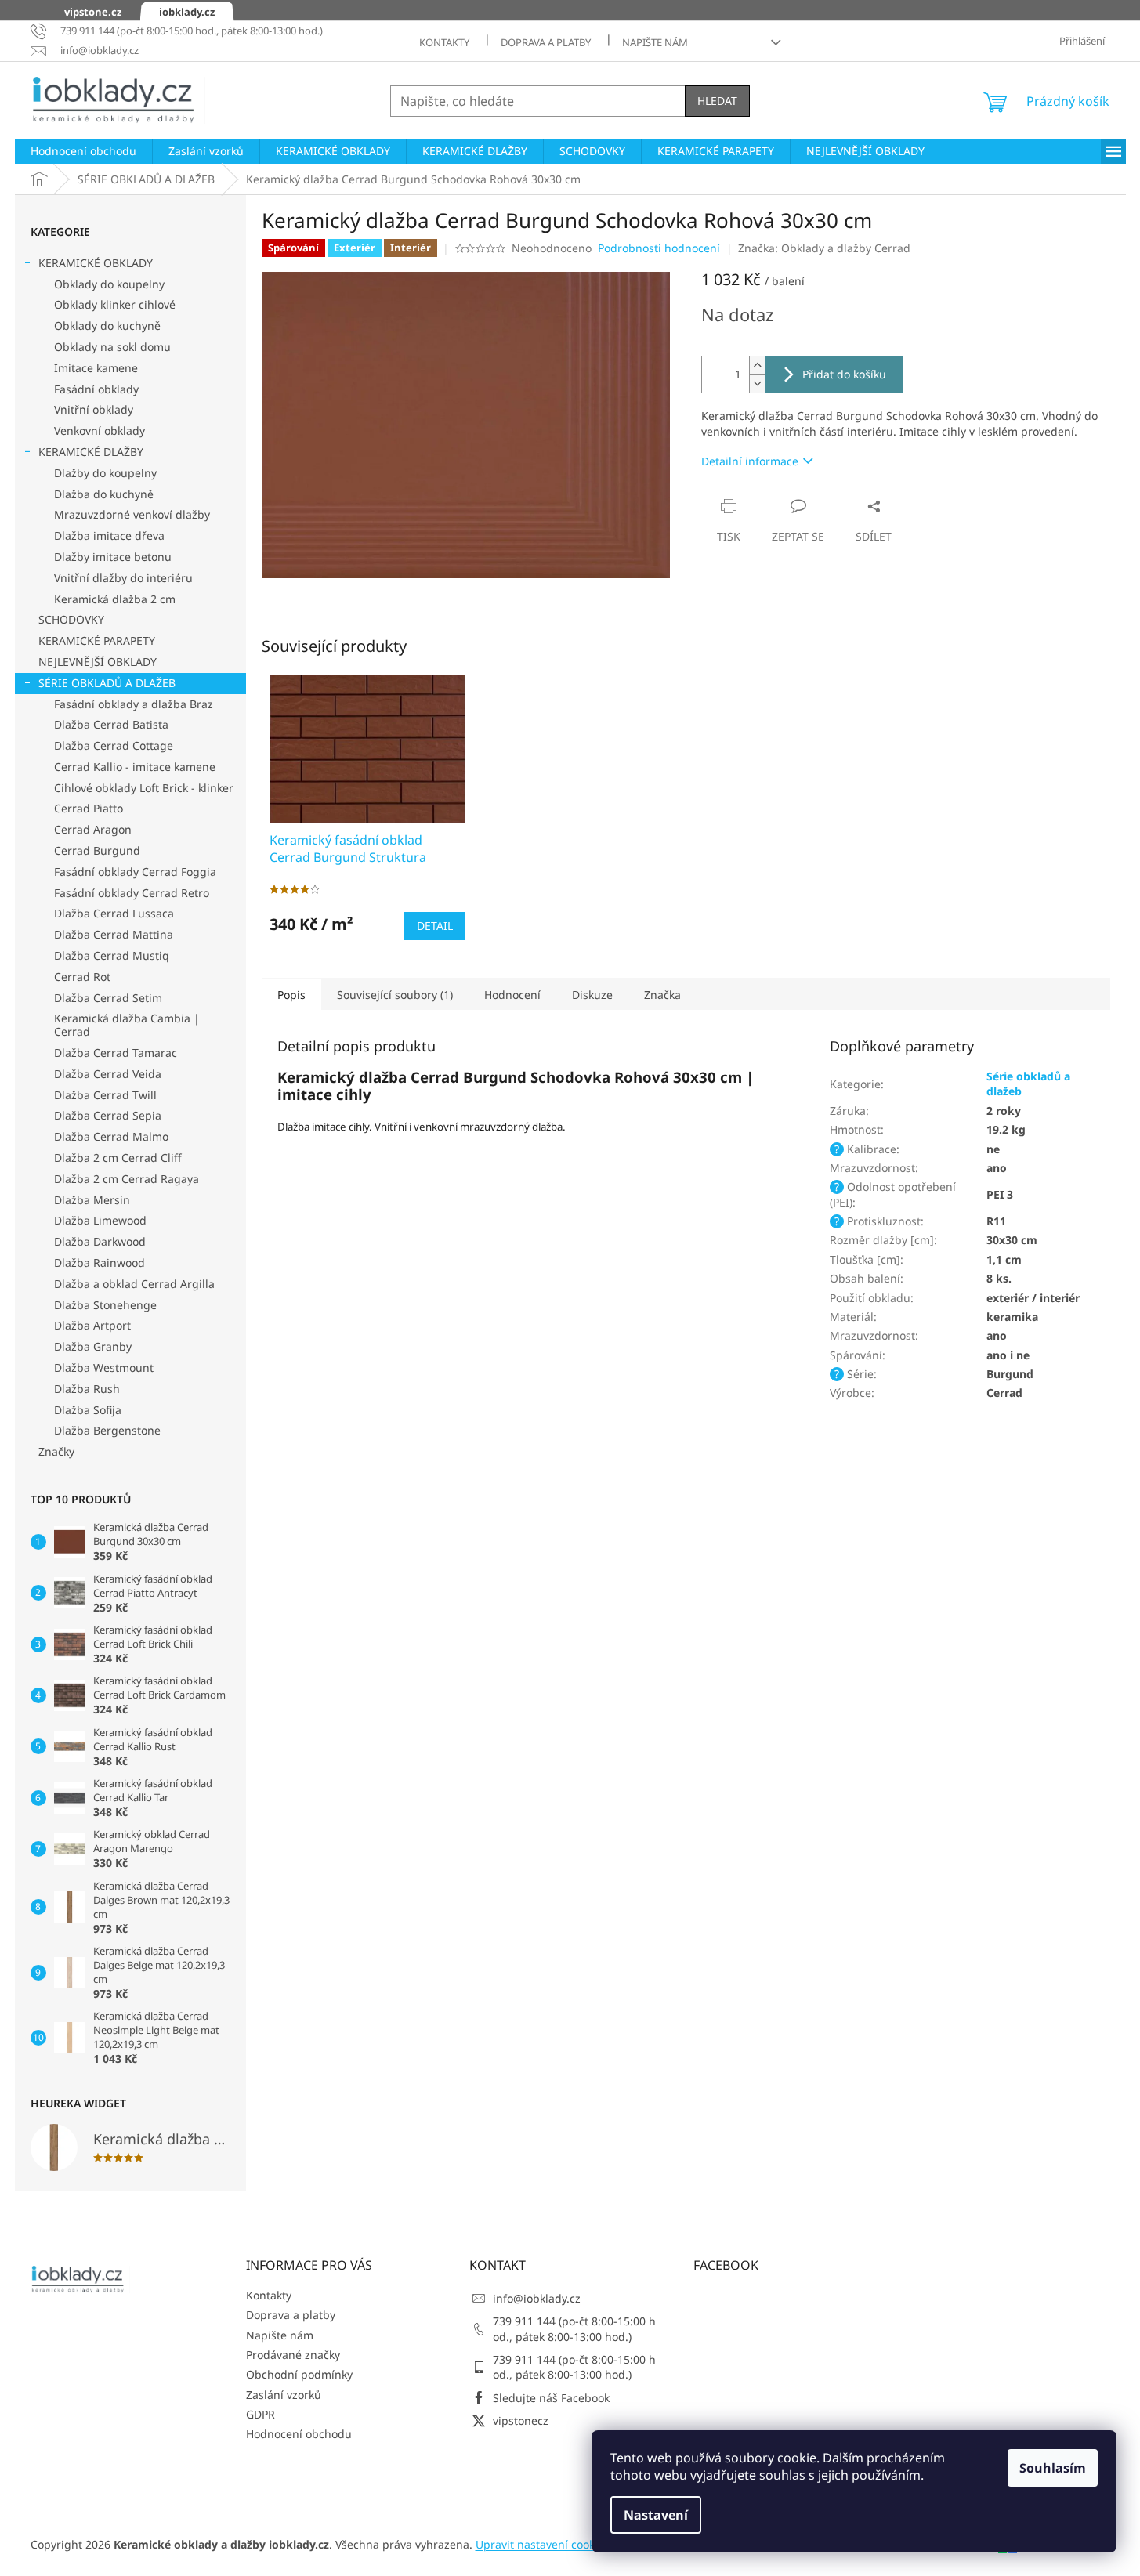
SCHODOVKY (71, 619)
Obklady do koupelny (109, 284)
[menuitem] (83, 151)
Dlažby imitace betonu (113, 557)
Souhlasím (1053, 2468)
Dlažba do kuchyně (104, 494)
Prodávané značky (293, 2355)
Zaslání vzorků (284, 2395)
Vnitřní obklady (94, 409)
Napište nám (655, 42)
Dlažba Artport (92, 1325)
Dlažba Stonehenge (105, 1305)
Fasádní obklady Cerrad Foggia (135, 872)
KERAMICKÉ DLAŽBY (91, 452)
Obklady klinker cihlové (115, 304)
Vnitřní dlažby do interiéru (123, 578)
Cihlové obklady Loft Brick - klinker (144, 788)
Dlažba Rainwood (100, 1263)
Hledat (717, 101)
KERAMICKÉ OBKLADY (96, 263)
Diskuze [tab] (592, 995)
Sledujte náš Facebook (551, 2398)
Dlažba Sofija (88, 1410)
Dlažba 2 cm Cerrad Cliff (118, 1158)
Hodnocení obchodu (299, 2434)
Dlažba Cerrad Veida (108, 1074)
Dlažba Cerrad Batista (111, 724)
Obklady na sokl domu (112, 347)
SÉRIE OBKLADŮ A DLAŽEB (107, 683)
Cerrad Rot (82, 977)
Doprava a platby (546, 42)
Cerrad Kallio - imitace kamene (135, 767)
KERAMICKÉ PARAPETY (97, 640)
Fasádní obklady (96, 389)
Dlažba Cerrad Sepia (108, 1115)
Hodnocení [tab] (512, 995)
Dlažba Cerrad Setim (108, 998)
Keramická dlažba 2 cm (115, 599)
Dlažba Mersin (92, 1200)
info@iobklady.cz (537, 2298)
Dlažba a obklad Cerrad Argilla (134, 1284)
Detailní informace (750, 461)
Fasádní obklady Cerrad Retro (132, 893)
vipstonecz (521, 2420)
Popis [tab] (291, 995)
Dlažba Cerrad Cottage (114, 745)
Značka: (824, 248)
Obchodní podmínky (299, 2374)
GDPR (261, 2414)
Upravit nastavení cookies (543, 2544)
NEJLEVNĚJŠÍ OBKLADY (98, 662)
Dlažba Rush (87, 1389)
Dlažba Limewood (100, 1220)
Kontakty (444, 42)
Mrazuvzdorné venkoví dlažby (132, 514)
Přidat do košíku (844, 374)
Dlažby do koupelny (105, 473)
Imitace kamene (96, 368)
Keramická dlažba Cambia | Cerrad (127, 1025)
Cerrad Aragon (93, 829)
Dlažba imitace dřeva (109, 535)
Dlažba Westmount (104, 1368)
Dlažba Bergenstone (107, 1430)
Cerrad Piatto (89, 808)
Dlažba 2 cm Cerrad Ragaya (127, 1179)
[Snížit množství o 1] (757, 384)
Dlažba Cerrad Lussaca (114, 913)
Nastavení (656, 2515)
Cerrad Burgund (97, 850)
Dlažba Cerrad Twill (105, 1095)
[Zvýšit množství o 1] (757, 365)
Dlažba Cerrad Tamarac (116, 1053)
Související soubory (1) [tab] (395, 995)
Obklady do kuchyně (107, 326)
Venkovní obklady (100, 431)
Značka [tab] (662, 995)
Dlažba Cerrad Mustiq (112, 955)
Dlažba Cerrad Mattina (114, 934)
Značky (56, 1451)
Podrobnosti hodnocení (659, 248)
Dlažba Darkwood (100, 1241)
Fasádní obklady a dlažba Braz (134, 704)
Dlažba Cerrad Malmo (111, 1136)
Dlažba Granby (93, 1346)
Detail (435, 926)
